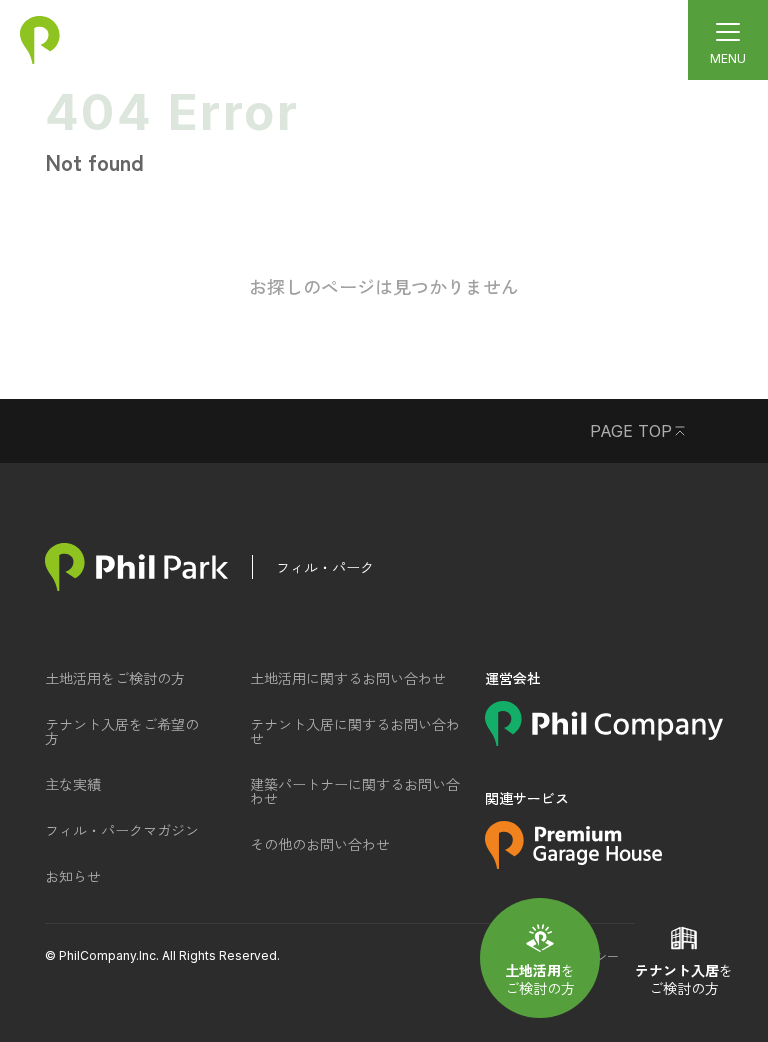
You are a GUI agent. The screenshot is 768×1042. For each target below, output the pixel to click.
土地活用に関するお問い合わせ (348, 678)
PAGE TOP (631, 431)
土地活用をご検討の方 (115, 678)
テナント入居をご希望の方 (122, 731)
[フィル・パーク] (136, 567)
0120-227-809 (344, 33)
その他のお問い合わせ (320, 844)
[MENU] (728, 40)
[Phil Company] (604, 739)
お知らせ (73, 876)
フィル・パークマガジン (122, 830)
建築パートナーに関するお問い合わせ (355, 791)
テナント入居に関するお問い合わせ (355, 731)
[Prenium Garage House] (573, 862)
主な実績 (73, 784)
